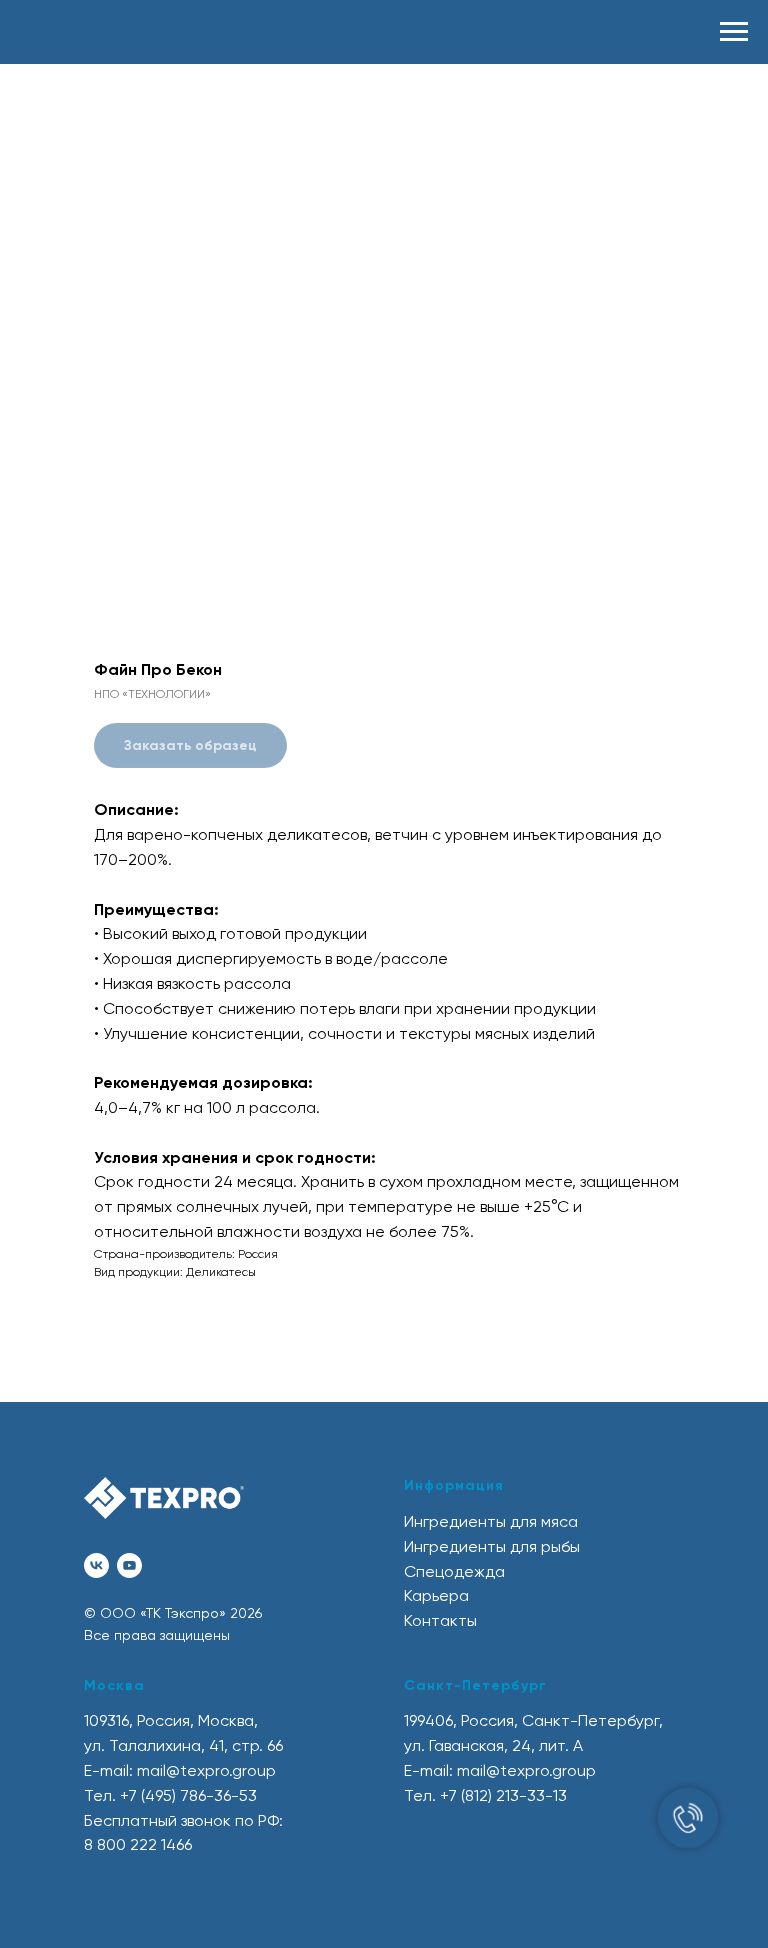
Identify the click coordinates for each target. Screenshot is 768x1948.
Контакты (440, 1620)
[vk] (96, 1565)
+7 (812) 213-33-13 (503, 1795)
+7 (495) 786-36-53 (188, 1795)
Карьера (436, 1595)
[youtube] (129, 1565)
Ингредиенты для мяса (491, 1521)
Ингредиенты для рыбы (492, 1546)
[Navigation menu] (734, 32)
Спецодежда (454, 1571)
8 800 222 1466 (138, 1844)
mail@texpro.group (206, 1770)
